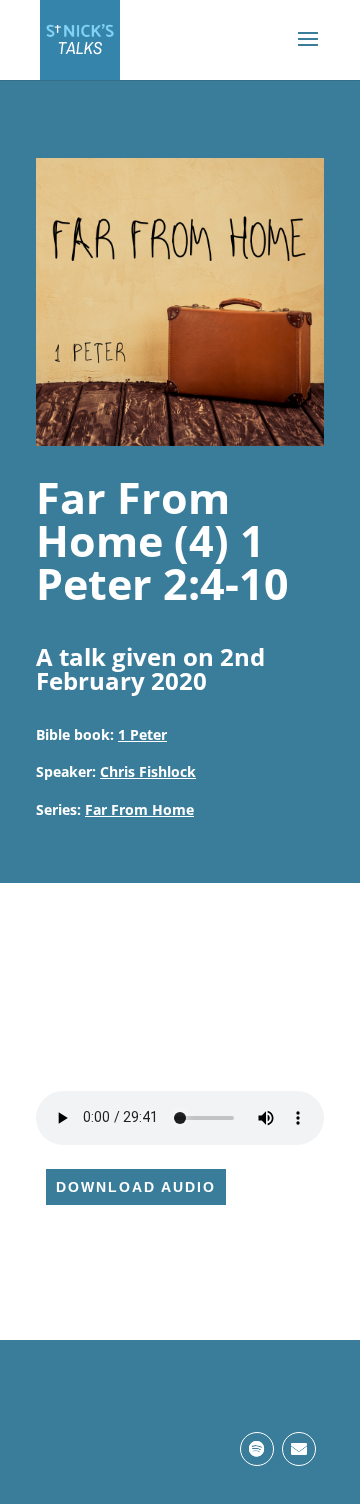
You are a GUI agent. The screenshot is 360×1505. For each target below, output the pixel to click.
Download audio (136, 1187)
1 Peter (142, 734)
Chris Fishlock (148, 771)
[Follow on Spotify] (257, 1449)
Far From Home (139, 809)
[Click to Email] (299, 1449)
